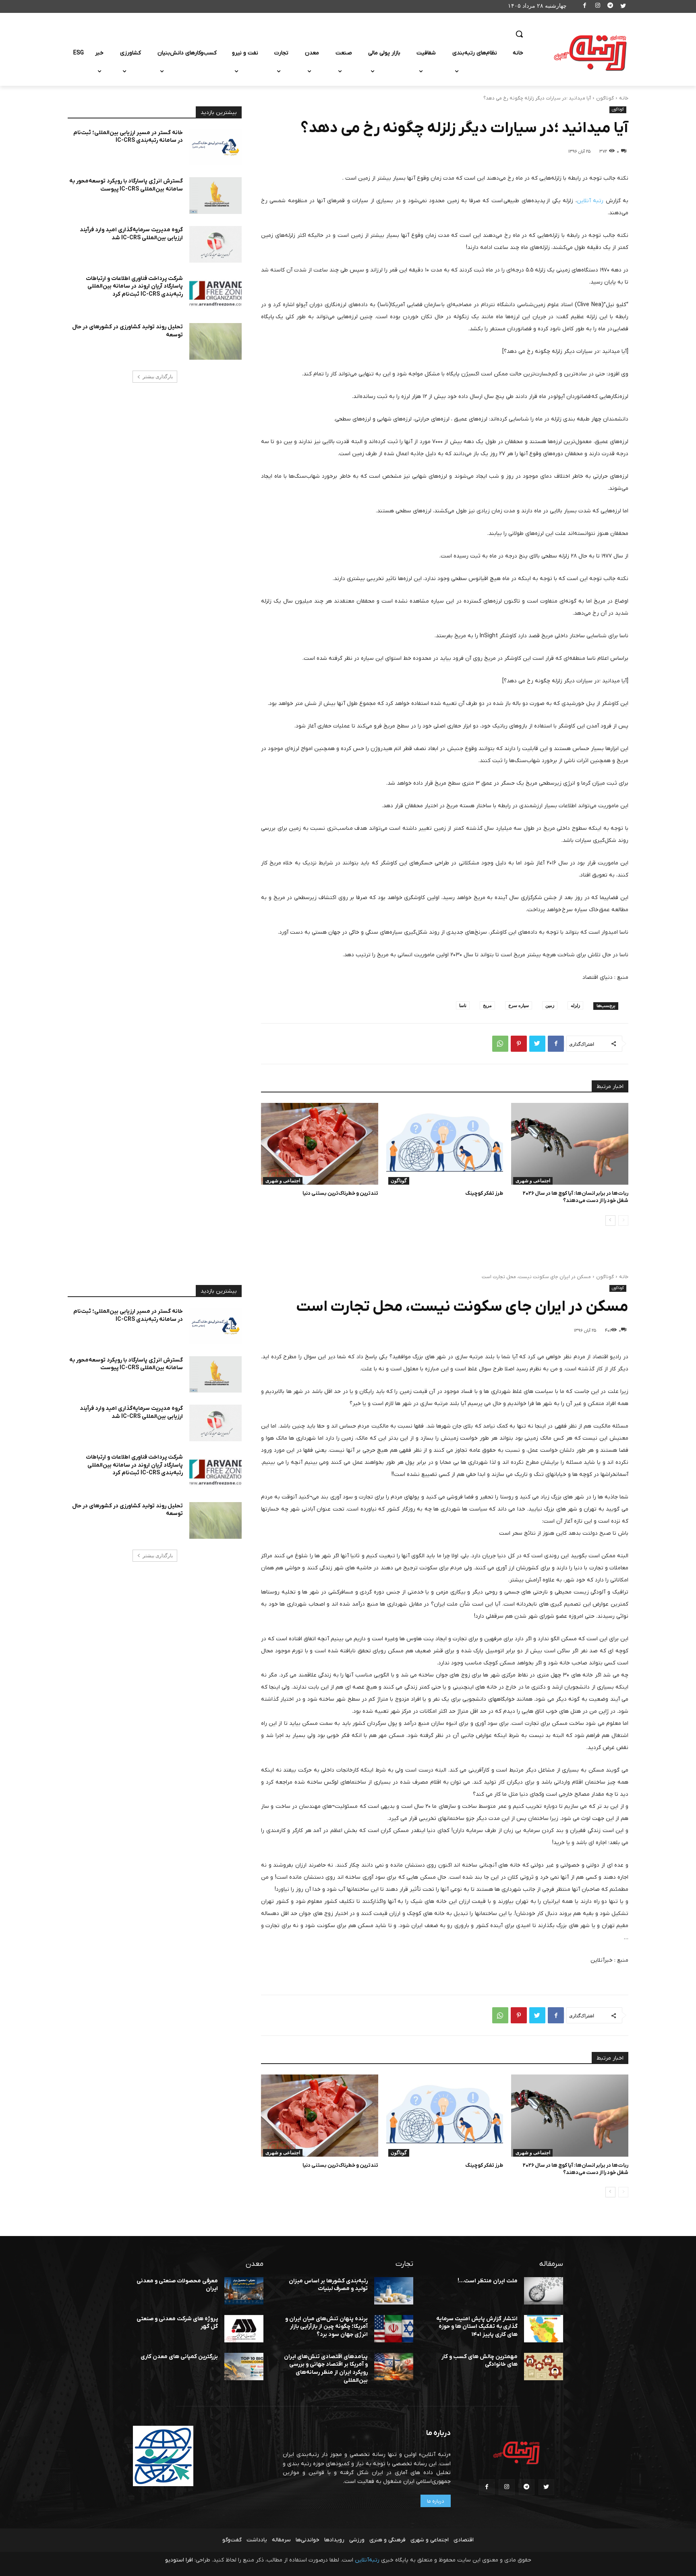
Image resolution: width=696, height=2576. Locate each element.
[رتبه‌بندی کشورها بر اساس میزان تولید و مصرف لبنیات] (394, 2291)
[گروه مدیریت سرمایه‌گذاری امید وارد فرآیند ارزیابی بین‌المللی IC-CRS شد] (215, 244)
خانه (624, 98)
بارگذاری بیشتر (158, 377)
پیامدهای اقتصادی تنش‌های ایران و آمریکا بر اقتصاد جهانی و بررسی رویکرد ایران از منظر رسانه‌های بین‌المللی (326, 2369)
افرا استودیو (179, 2560)
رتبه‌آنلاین (367, 2560)
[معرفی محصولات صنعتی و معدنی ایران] (244, 2291)
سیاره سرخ (519, 1005)
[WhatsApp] (500, 1044)
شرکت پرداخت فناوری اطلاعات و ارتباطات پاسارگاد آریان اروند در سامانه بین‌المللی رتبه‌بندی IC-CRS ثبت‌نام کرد (134, 286)
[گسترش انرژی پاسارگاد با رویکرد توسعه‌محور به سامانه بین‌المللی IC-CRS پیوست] (215, 196)
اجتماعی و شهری (533, 1181)
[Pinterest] (519, 1044)
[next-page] (610, 1221)
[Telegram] (610, 7)
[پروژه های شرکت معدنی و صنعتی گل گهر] (244, 2329)
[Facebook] (585, 7)
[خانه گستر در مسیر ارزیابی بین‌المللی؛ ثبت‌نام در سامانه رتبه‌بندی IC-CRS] (215, 147)
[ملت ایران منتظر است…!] (544, 2291)
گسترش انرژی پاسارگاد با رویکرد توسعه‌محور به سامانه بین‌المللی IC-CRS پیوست (126, 185)
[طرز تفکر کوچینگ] (445, 1144)
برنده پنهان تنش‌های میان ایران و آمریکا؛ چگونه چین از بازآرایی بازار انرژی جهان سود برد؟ (326, 2327)
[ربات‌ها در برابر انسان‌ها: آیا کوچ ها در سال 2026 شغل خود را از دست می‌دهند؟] (570, 1144)
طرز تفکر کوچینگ (484, 1193)
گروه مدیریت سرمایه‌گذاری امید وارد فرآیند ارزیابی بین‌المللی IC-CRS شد (131, 234)
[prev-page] (623, 1221)
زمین (550, 1005)
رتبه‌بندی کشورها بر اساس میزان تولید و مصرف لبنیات (328, 2285)
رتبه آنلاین (590, 201)
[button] (519, 34)
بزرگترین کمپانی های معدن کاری (179, 2357)
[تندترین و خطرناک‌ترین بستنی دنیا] (320, 1144)
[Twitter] (623, 7)
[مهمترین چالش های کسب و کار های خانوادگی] (544, 2367)
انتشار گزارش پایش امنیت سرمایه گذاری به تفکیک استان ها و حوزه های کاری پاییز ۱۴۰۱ (477, 2327)
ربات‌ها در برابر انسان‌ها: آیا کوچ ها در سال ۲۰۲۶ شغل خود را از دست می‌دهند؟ (576, 1197)
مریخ (487, 1005)
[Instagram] (598, 7)
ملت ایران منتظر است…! (488, 2281)
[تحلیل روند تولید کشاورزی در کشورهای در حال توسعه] (215, 341)
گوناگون (605, 98)
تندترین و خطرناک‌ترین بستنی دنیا (340, 1193)
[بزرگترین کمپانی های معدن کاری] (244, 2367)
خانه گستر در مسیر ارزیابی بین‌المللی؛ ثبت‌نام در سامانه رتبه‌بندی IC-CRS (128, 137)
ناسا (463, 1005)
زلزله (575, 1005)
